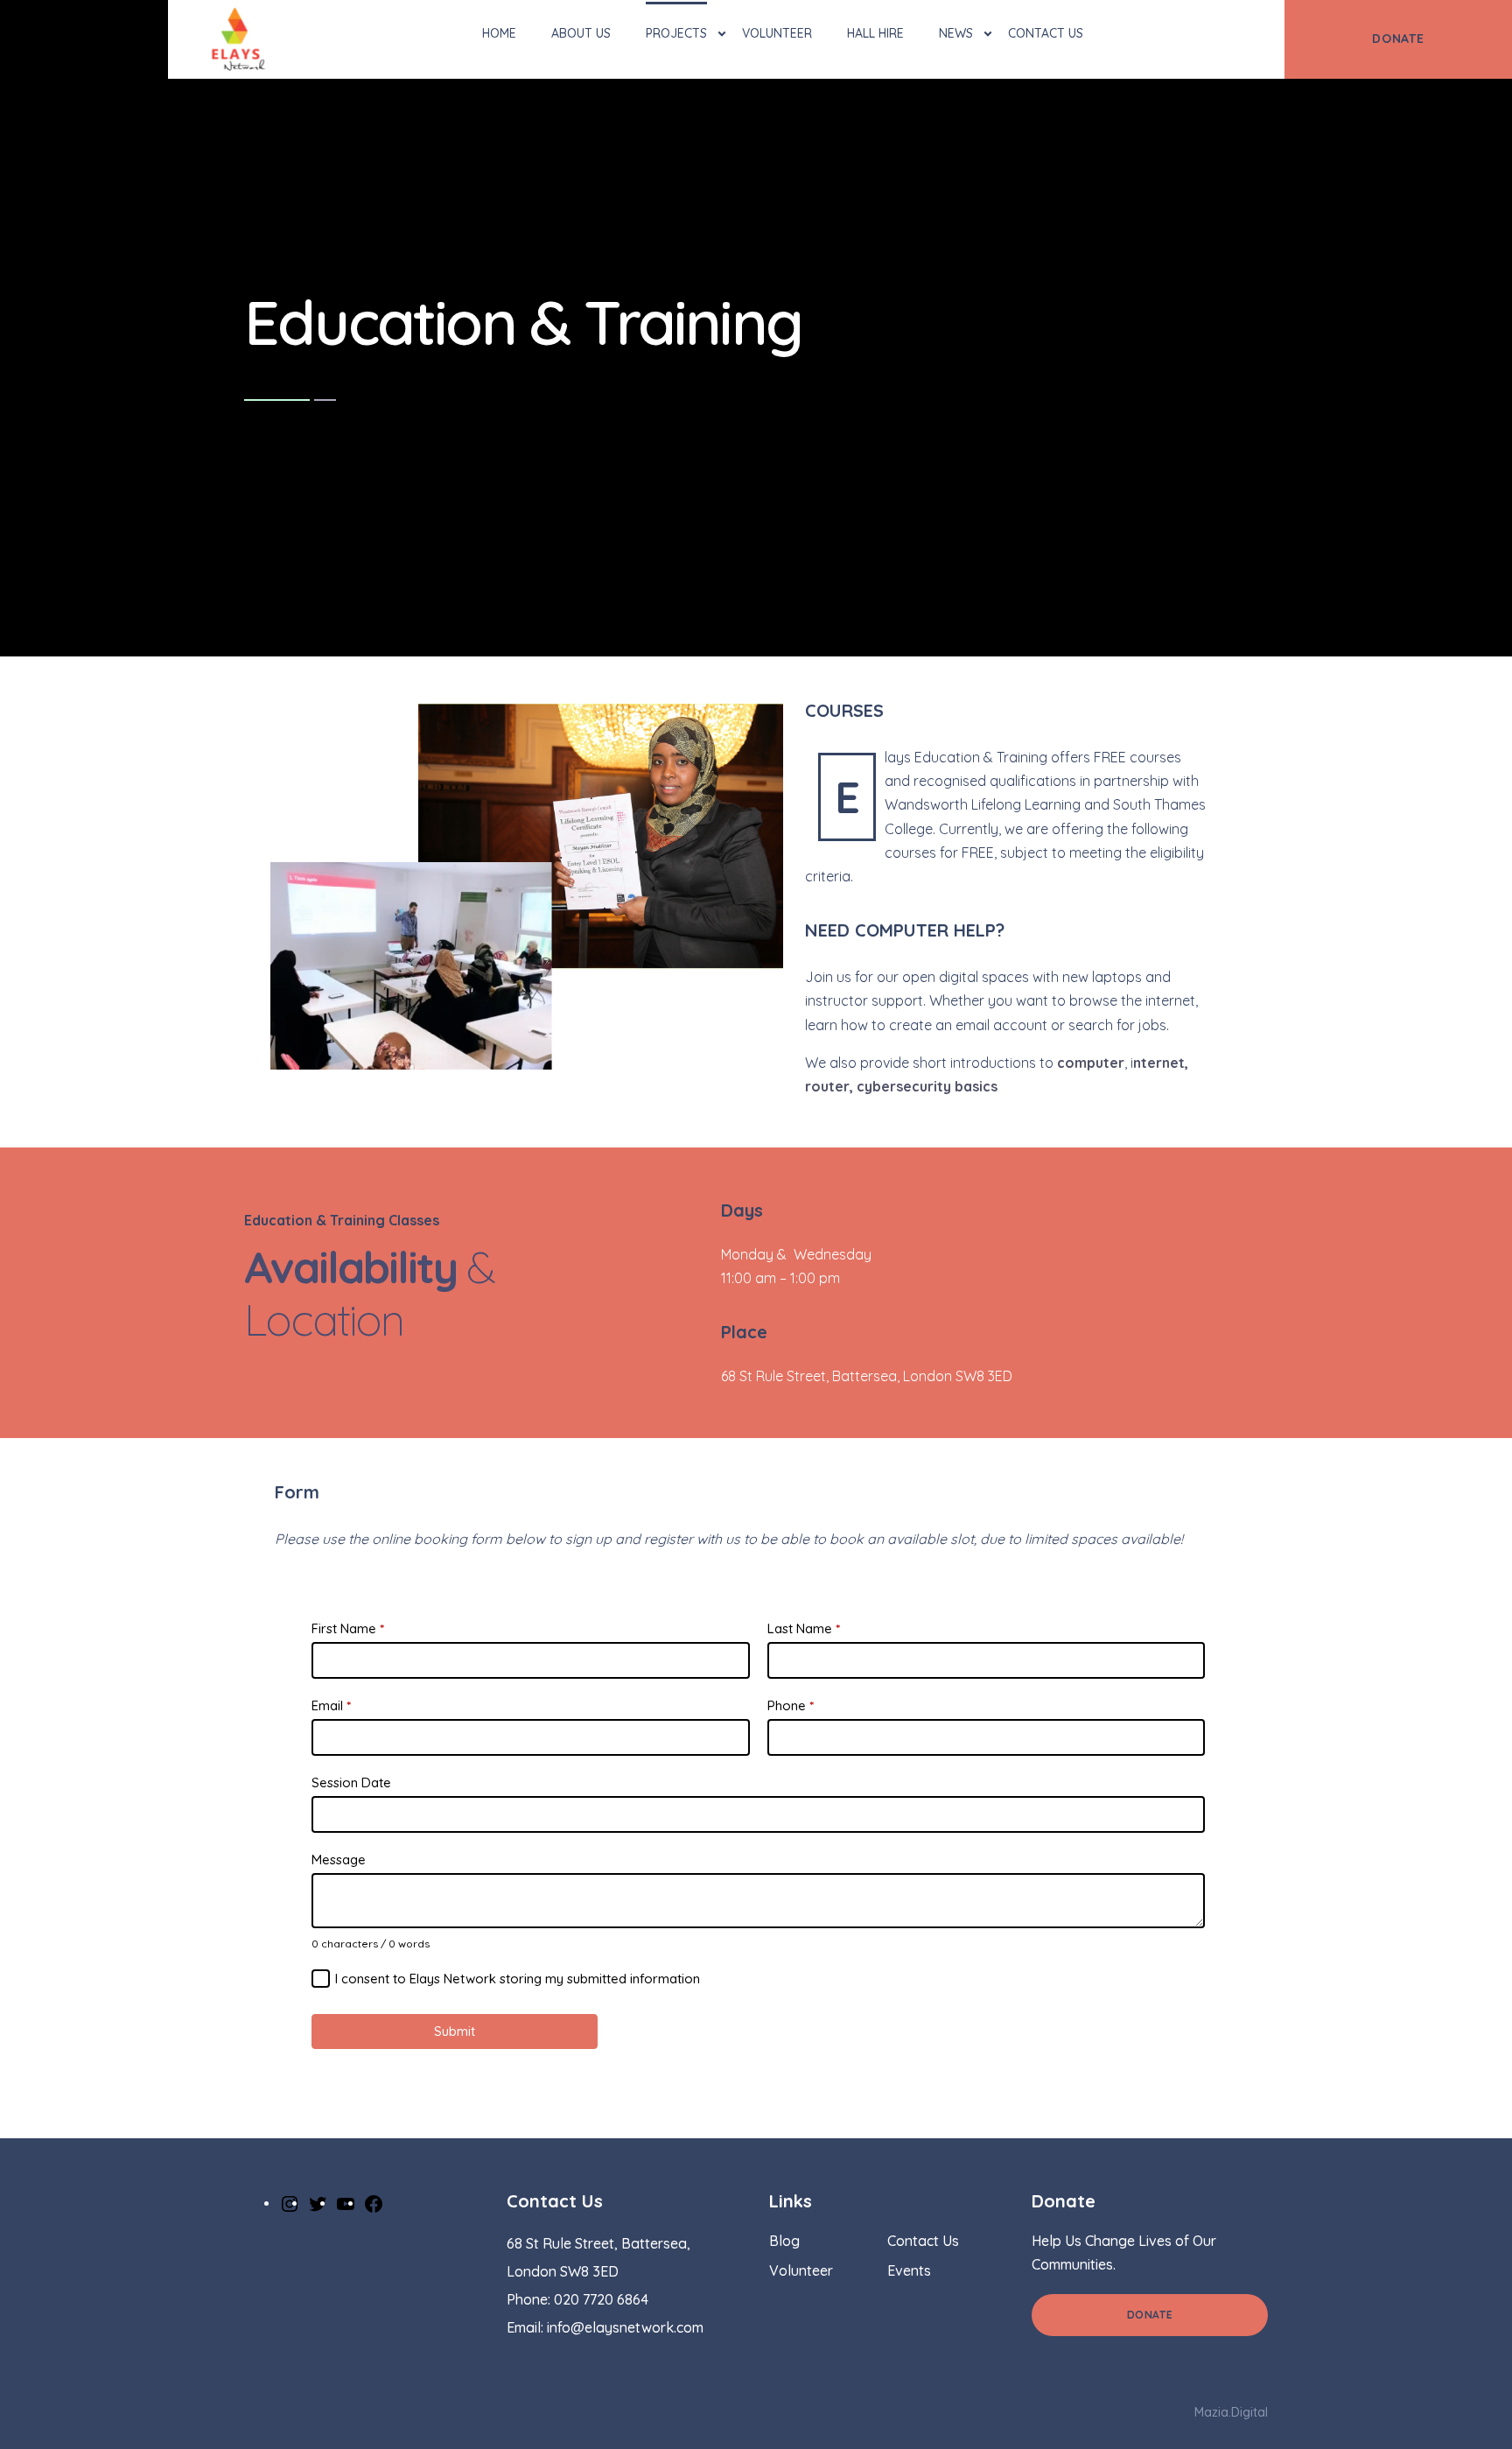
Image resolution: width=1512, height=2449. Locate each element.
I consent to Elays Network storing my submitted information (518, 1979)
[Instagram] (290, 2202)
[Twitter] (318, 2202)
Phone (791, 1705)
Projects (676, 33)
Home (499, 33)
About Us (581, 33)
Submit (455, 2031)
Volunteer (777, 33)
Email (331, 1705)
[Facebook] (374, 2202)
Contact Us (1046, 33)
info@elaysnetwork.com (625, 2327)
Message (339, 1860)
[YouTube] (346, 2202)
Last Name (804, 1628)
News (956, 33)
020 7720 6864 (601, 2299)
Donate (1150, 2315)
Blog (784, 2241)
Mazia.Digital (1231, 2412)
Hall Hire (875, 33)
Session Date (351, 1782)
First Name (348, 1628)
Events (909, 2270)
